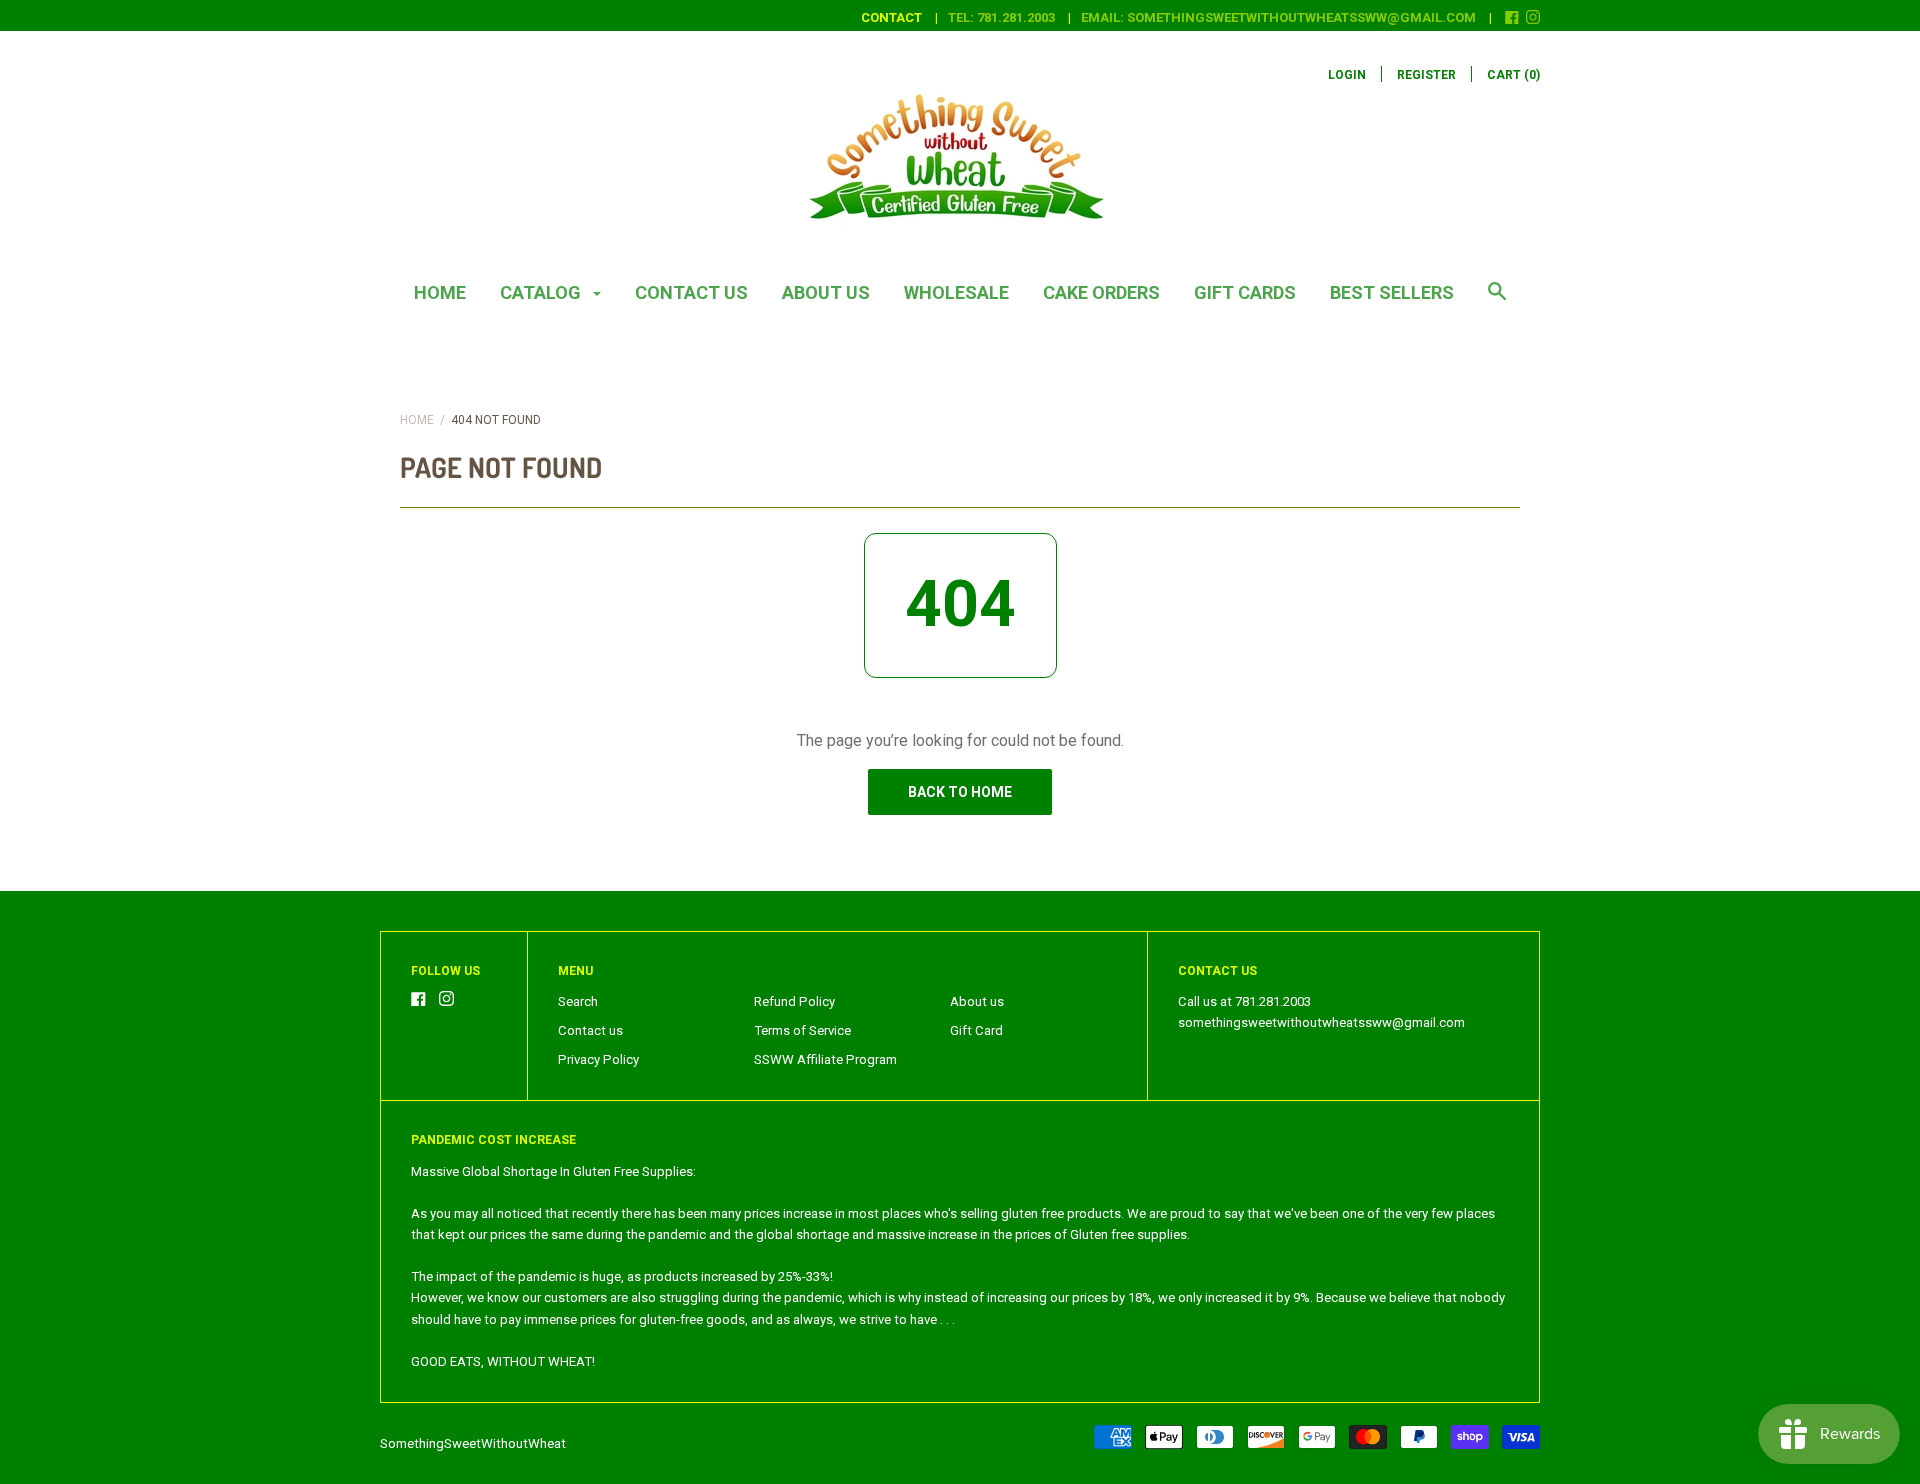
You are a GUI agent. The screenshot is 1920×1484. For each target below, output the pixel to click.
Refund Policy (794, 1001)
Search (578, 1001)
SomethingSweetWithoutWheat (473, 1443)
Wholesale (956, 292)
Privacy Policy (598, 1059)
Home (440, 292)
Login (1347, 75)
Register (1426, 75)
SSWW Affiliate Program (825, 1059)
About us (826, 292)
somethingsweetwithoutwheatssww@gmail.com (1321, 1022)
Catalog (542, 292)
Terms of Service (802, 1030)
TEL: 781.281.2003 (1001, 17)
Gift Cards (1245, 292)
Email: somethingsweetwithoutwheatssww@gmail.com (1278, 17)
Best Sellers (1392, 292)
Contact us (691, 292)
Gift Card (976, 1030)
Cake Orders (1101, 292)
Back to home (960, 792)
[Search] (1497, 301)
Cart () (1513, 75)
